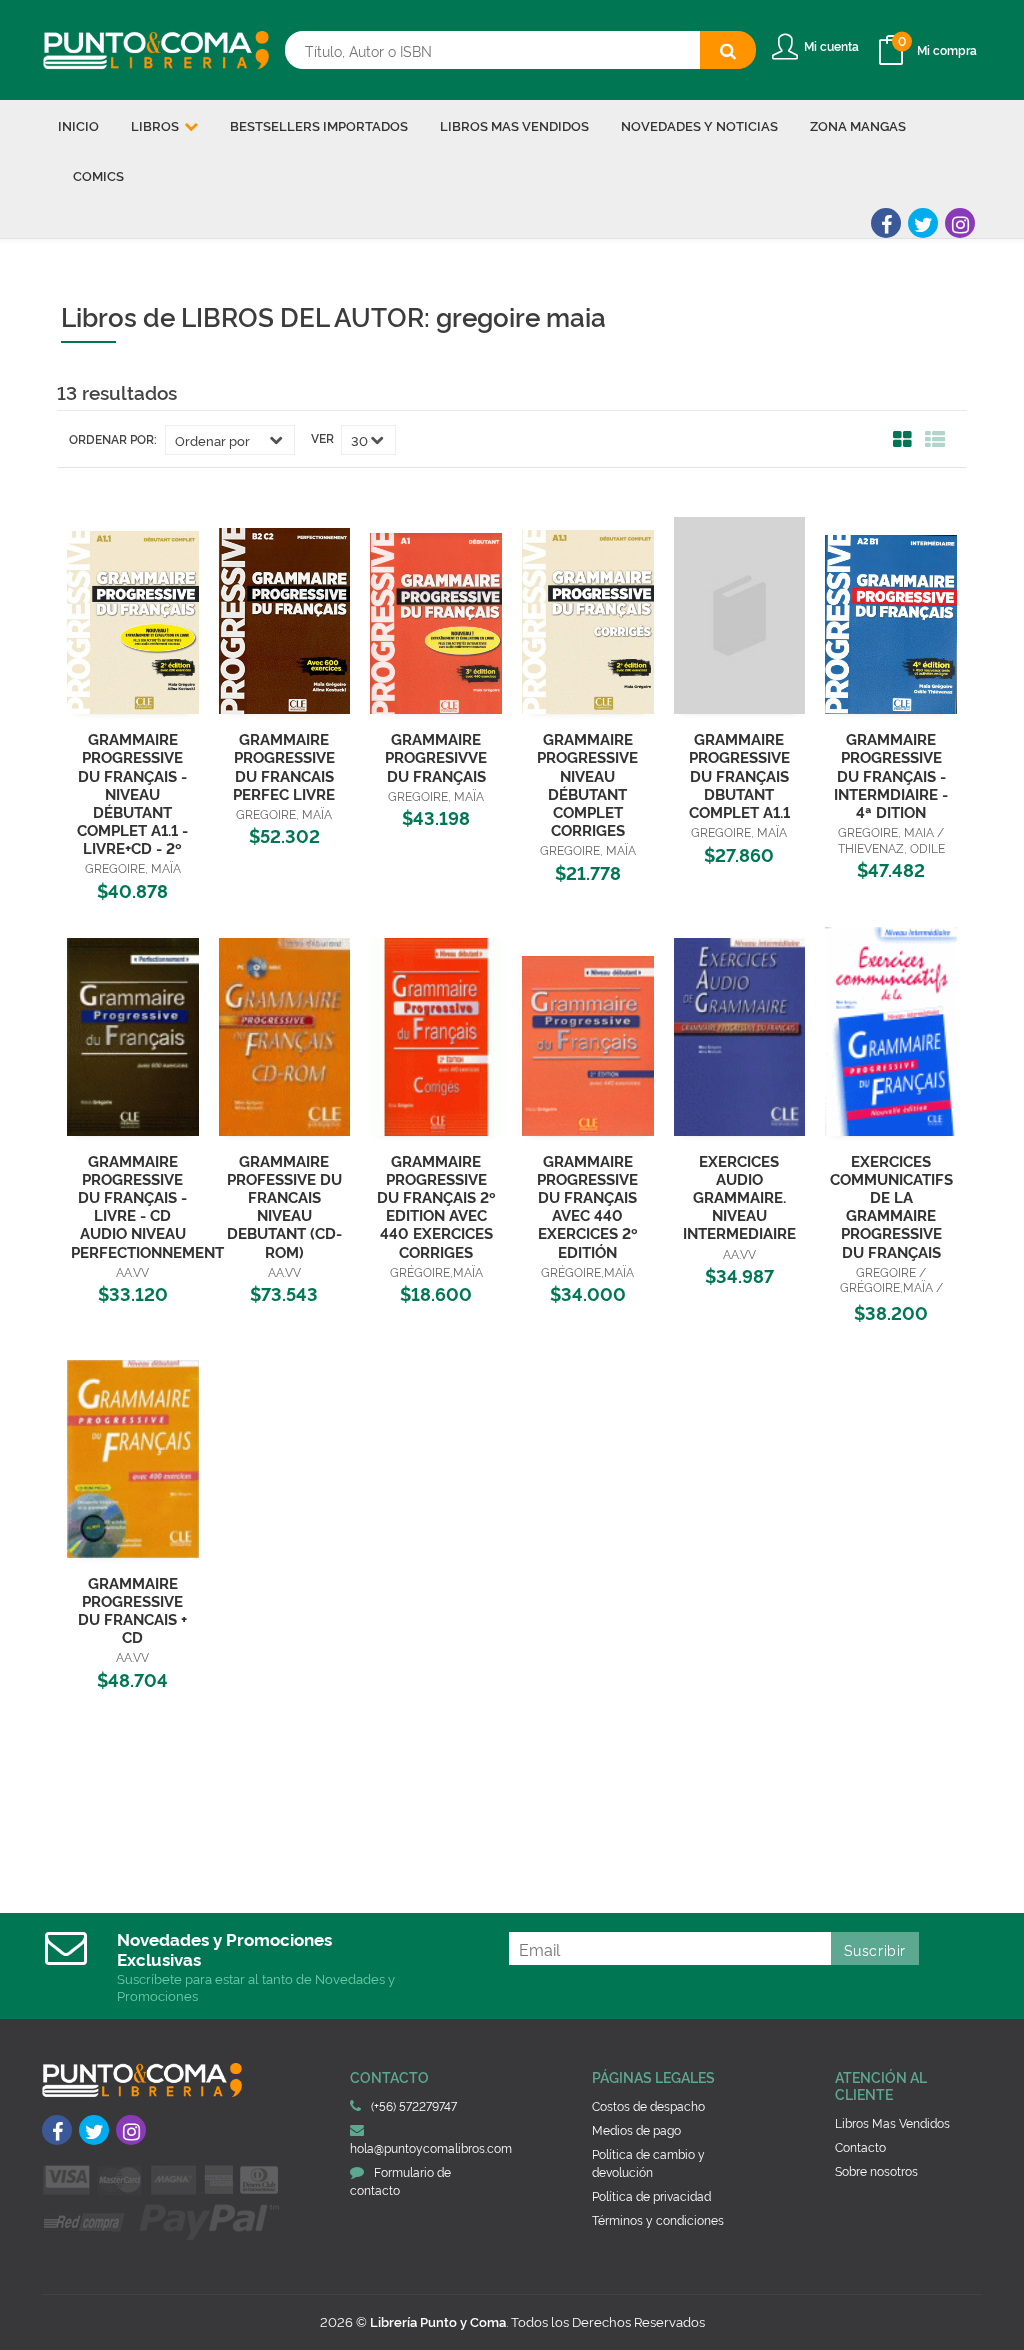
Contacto (860, 2146)
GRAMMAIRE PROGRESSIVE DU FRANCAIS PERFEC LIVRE (284, 765)
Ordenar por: (113, 439)
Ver (322, 438)
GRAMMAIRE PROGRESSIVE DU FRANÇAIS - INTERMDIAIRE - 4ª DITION (891, 775)
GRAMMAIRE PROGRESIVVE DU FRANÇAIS (436, 756)
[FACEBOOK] (886, 223)
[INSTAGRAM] (960, 223)
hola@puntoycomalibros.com (431, 2147)
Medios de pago (636, 2129)
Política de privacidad (651, 2195)
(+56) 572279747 (414, 2105)
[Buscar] (728, 50)
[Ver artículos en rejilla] (903, 440)
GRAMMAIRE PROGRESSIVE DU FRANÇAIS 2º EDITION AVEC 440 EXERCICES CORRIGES (436, 1206)
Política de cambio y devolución (648, 2162)
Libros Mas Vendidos (892, 2122)
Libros (156, 125)
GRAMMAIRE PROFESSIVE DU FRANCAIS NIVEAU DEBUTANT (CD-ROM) (284, 1206)
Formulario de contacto (400, 2180)
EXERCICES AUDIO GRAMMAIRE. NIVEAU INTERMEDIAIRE (739, 1197)
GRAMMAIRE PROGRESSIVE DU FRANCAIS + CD (132, 1609)
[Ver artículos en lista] (935, 440)
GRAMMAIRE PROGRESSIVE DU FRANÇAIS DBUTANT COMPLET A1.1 (739, 775)
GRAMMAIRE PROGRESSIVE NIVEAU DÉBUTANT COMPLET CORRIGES (587, 784)
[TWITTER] (923, 223)
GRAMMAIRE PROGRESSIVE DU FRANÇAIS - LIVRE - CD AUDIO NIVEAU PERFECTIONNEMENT (147, 1206)
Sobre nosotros (876, 2170)
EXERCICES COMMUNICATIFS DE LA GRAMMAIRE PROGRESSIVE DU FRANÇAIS (891, 1206)
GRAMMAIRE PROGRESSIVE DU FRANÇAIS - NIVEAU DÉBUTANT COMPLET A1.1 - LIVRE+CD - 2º (132, 793)
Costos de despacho (648, 2105)
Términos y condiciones (658, 2219)
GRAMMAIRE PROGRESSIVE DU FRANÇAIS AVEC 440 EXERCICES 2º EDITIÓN (587, 1206)
